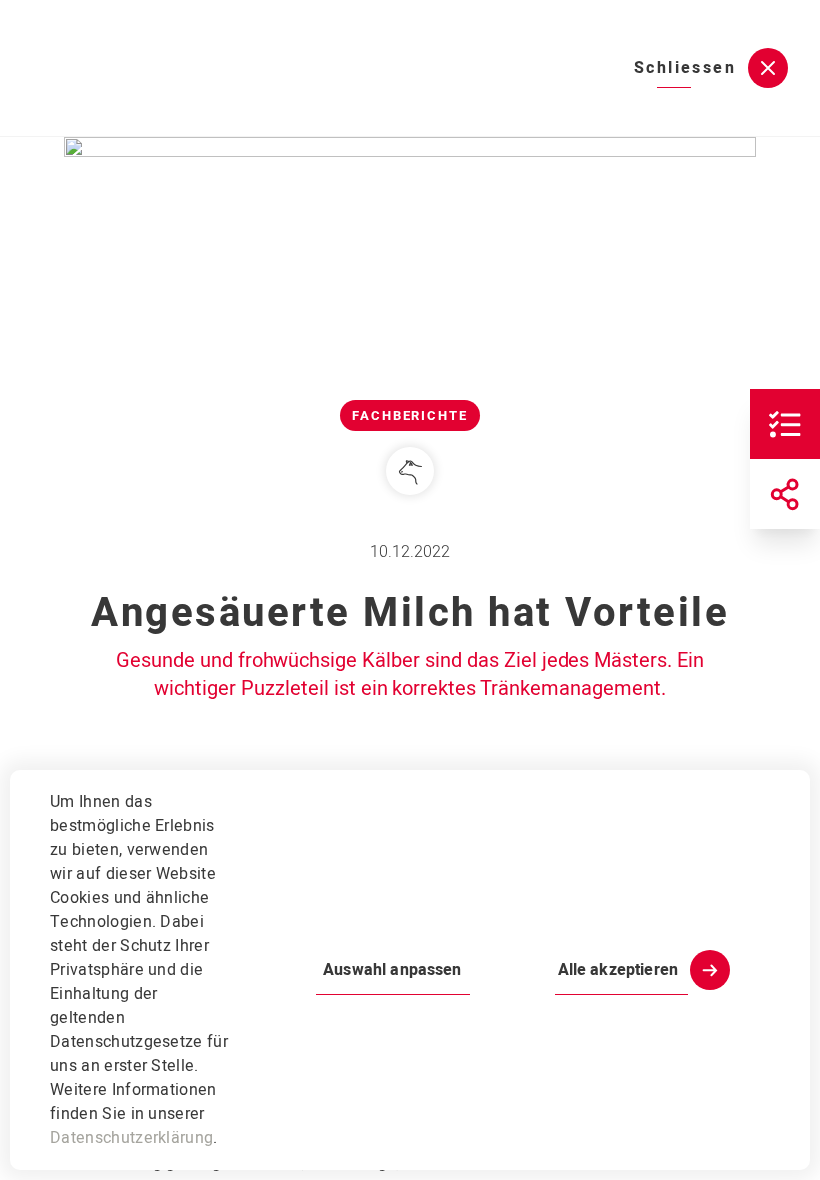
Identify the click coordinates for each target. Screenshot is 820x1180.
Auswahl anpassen (392, 970)
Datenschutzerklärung (131, 1138)
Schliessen (685, 68)
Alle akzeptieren (618, 970)
